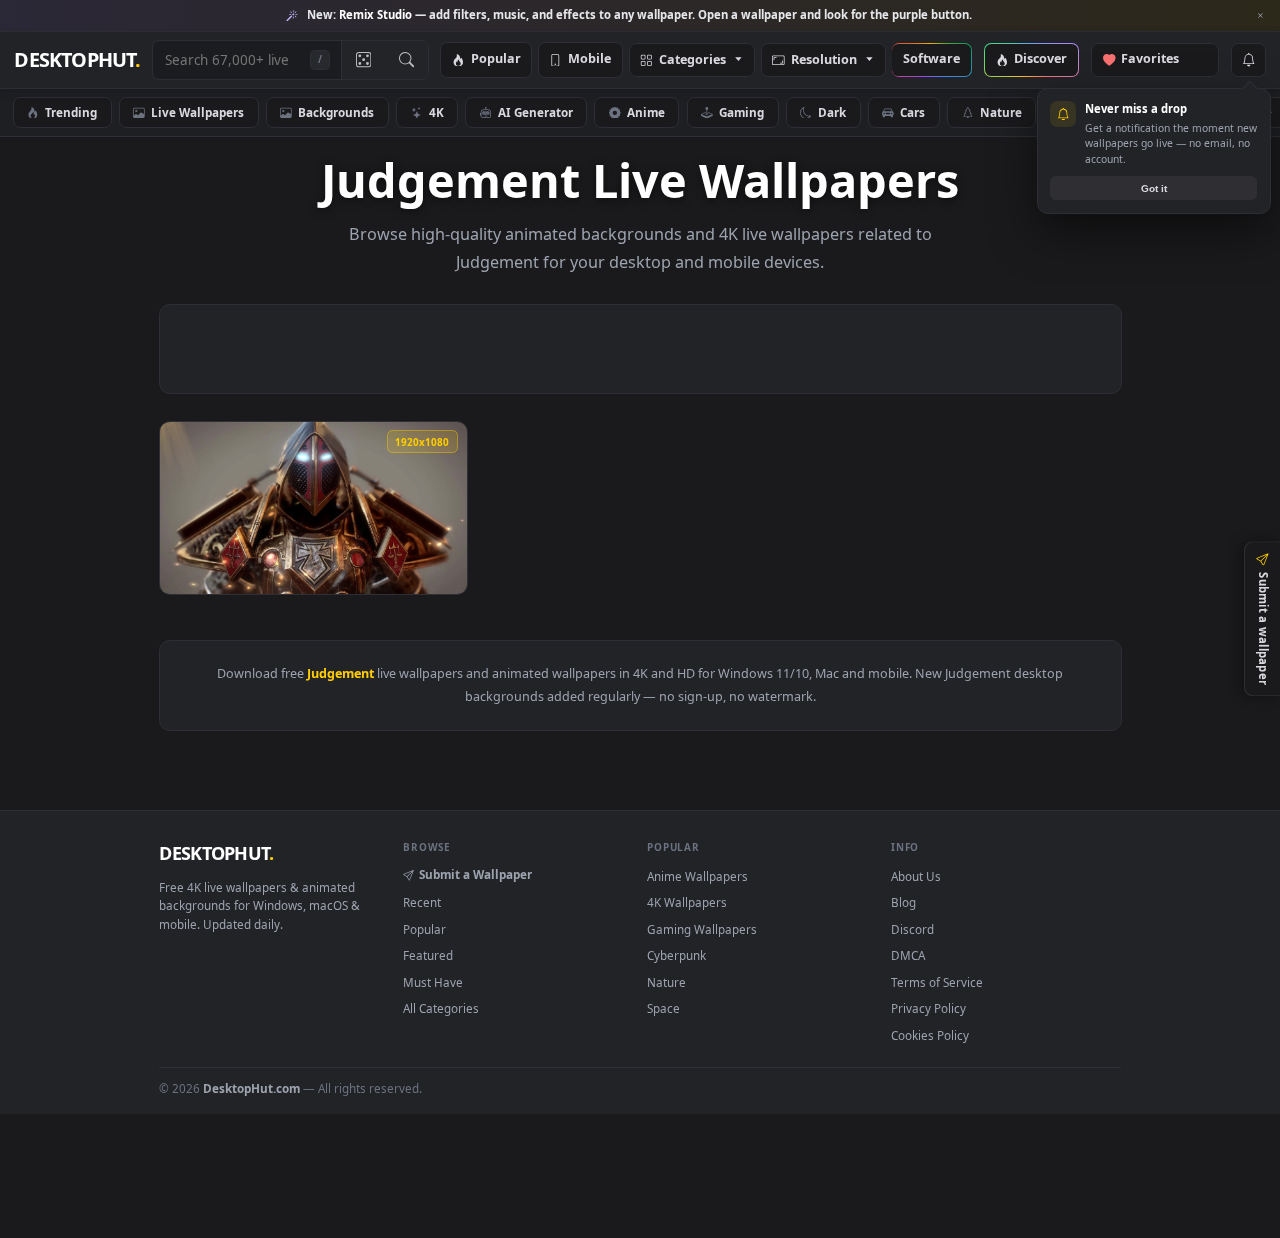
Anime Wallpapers (697, 876)
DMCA (908, 955)
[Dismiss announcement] (1260, 16)
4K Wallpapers (687, 902)
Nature (1001, 112)
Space (663, 1008)
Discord (912, 929)
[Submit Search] (406, 60)
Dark (832, 112)
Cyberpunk (676, 955)
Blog (903, 902)
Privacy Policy (928, 1008)
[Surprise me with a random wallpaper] (363, 60)
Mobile (589, 59)
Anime (646, 112)
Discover (1040, 59)
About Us (916, 876)
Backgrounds (336, 112)
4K (436, 112)
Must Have (433, 982)
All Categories (441, 1008)
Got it (1154, 188)
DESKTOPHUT (216, 853)
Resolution (824, 60)
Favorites (1159, 59)
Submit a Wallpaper (475, 874)
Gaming (741, 112)
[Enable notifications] (1248, 60)
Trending (71, 112)
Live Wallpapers (197, 112)
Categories (692, 60)
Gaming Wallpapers (702, 929)
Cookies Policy (930, 1035)
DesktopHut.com (251, 1088)
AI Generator (535, 112)
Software (931, 59)
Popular (496, 59)
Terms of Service (937, 982)
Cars (912, 112)
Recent (422, 902)
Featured (428, 955)
